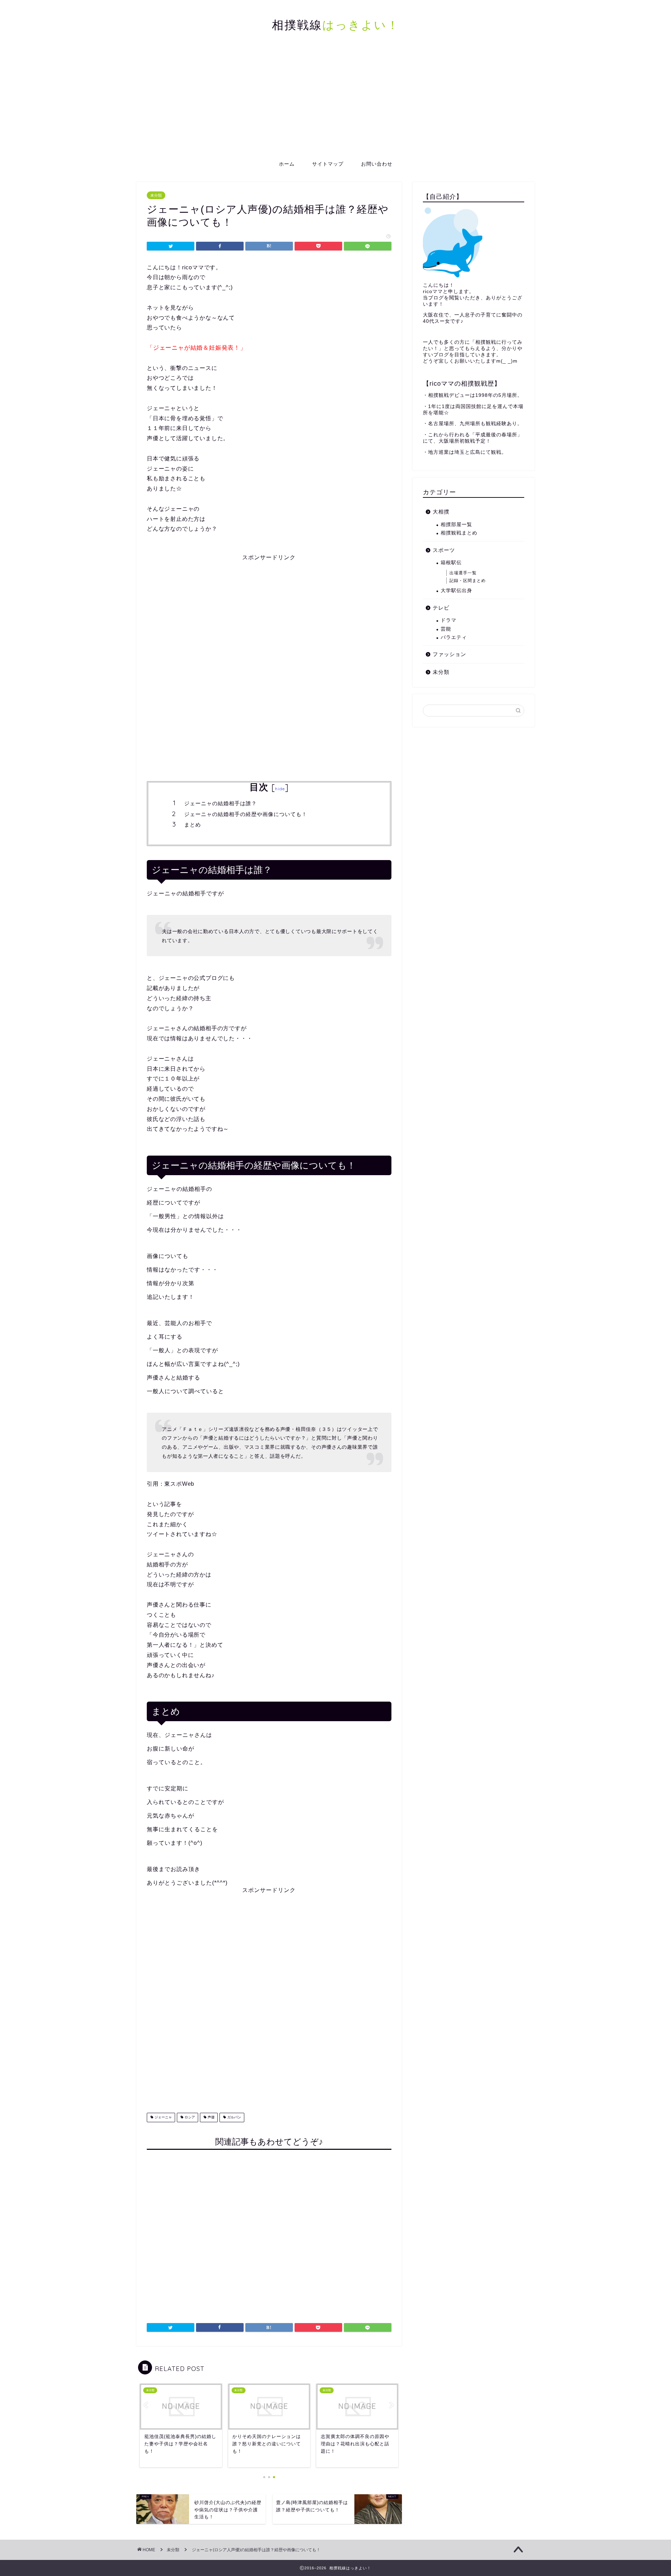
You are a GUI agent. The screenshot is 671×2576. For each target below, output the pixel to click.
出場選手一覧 (463, 573)
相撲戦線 (336, 25)
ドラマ (449, 620)
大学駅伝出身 (456, 591)
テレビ (441, 608)
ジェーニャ (163, 2117)
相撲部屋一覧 (456, 525)
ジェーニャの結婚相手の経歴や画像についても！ (246, 814)
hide (280, 789)
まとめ (193, 825)
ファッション (449, 654)
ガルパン (234, 2117)
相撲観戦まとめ (459, 533)
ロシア (189, 2117)
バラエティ (454, 637)
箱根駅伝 (451, 563)
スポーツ (444, 550)
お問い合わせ (377, 164)
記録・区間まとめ (468, 581)
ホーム (287, 164)
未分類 (156, 195)
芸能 (446, 629)
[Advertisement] (335, 103)
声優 (211, 2117)
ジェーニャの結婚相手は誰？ (221, 803)
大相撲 (441, 512)
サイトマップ (328, 164)
